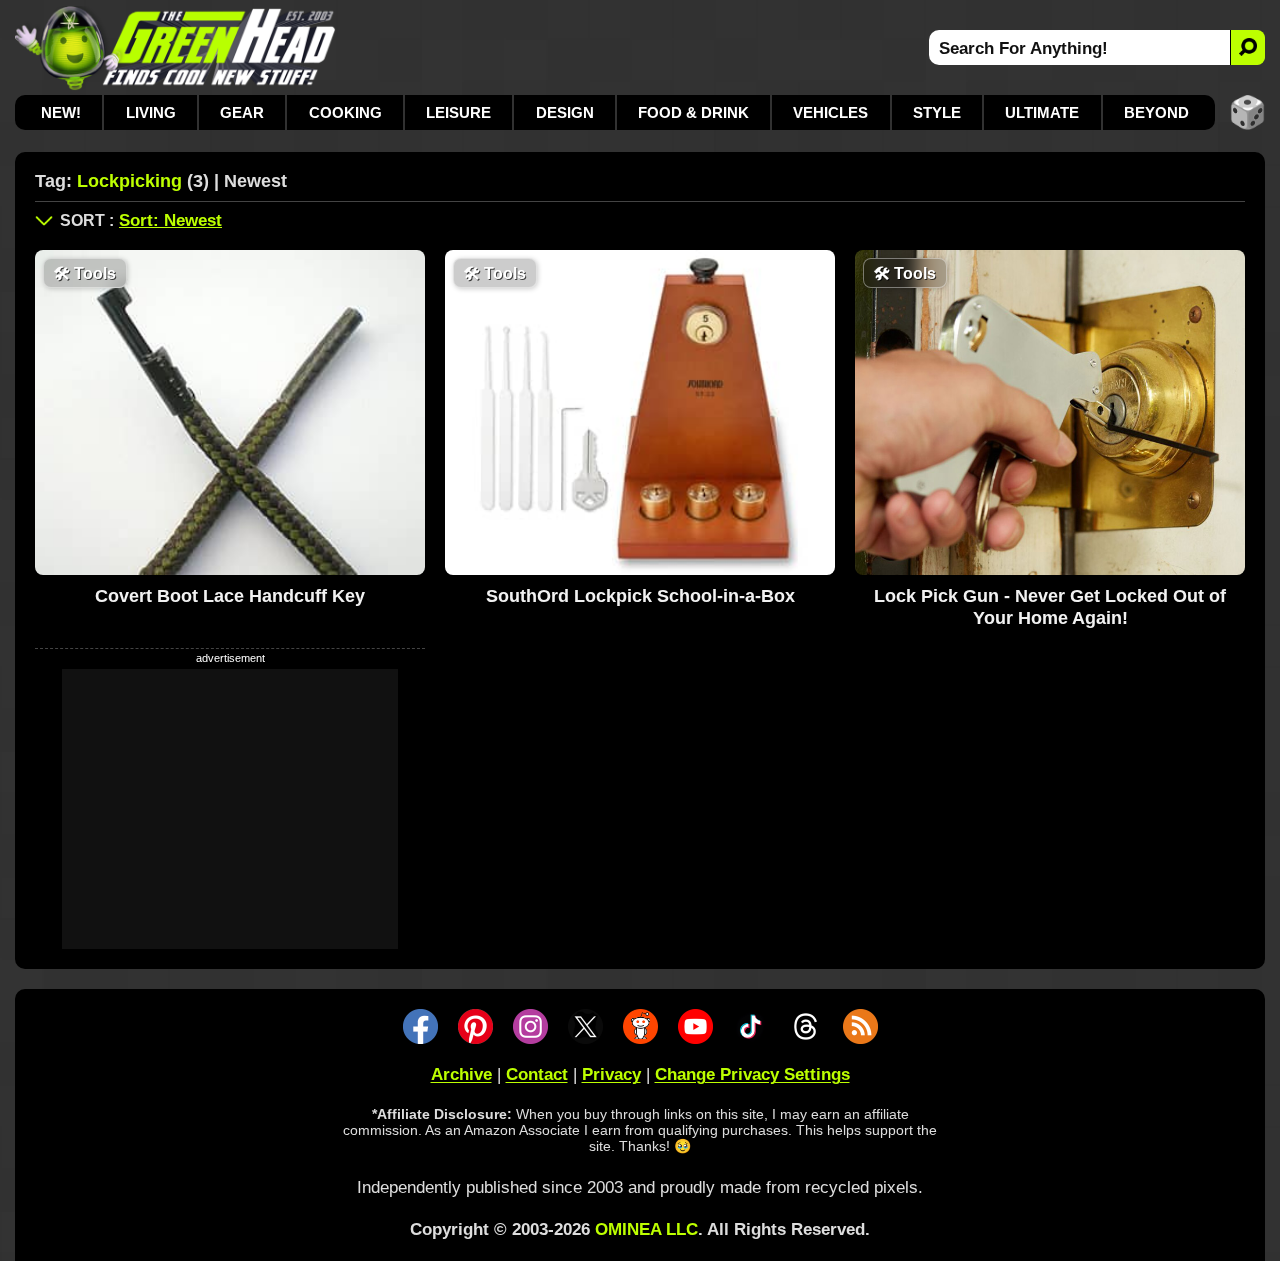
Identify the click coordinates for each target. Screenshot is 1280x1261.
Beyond (1156, 112)
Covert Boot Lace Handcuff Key (230, 596)
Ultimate (1042, 112)
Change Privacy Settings (752, 1074)
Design (565, 112)
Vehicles (830, 112)
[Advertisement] (230, 809)
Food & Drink (693, 112)
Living (151, 112)
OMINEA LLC (646, 1229)
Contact (537, 1074)
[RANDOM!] (1247, 112)
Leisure (458, 112)
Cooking (345, 112)
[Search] (1247, 47)
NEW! (61, 112)
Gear (242, 112)
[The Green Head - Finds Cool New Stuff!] (175, 47)
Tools (85, 273)
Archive (461, 1074)
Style (937, 112)
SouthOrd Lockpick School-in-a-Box (640, 596)
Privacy (611, 1074)
